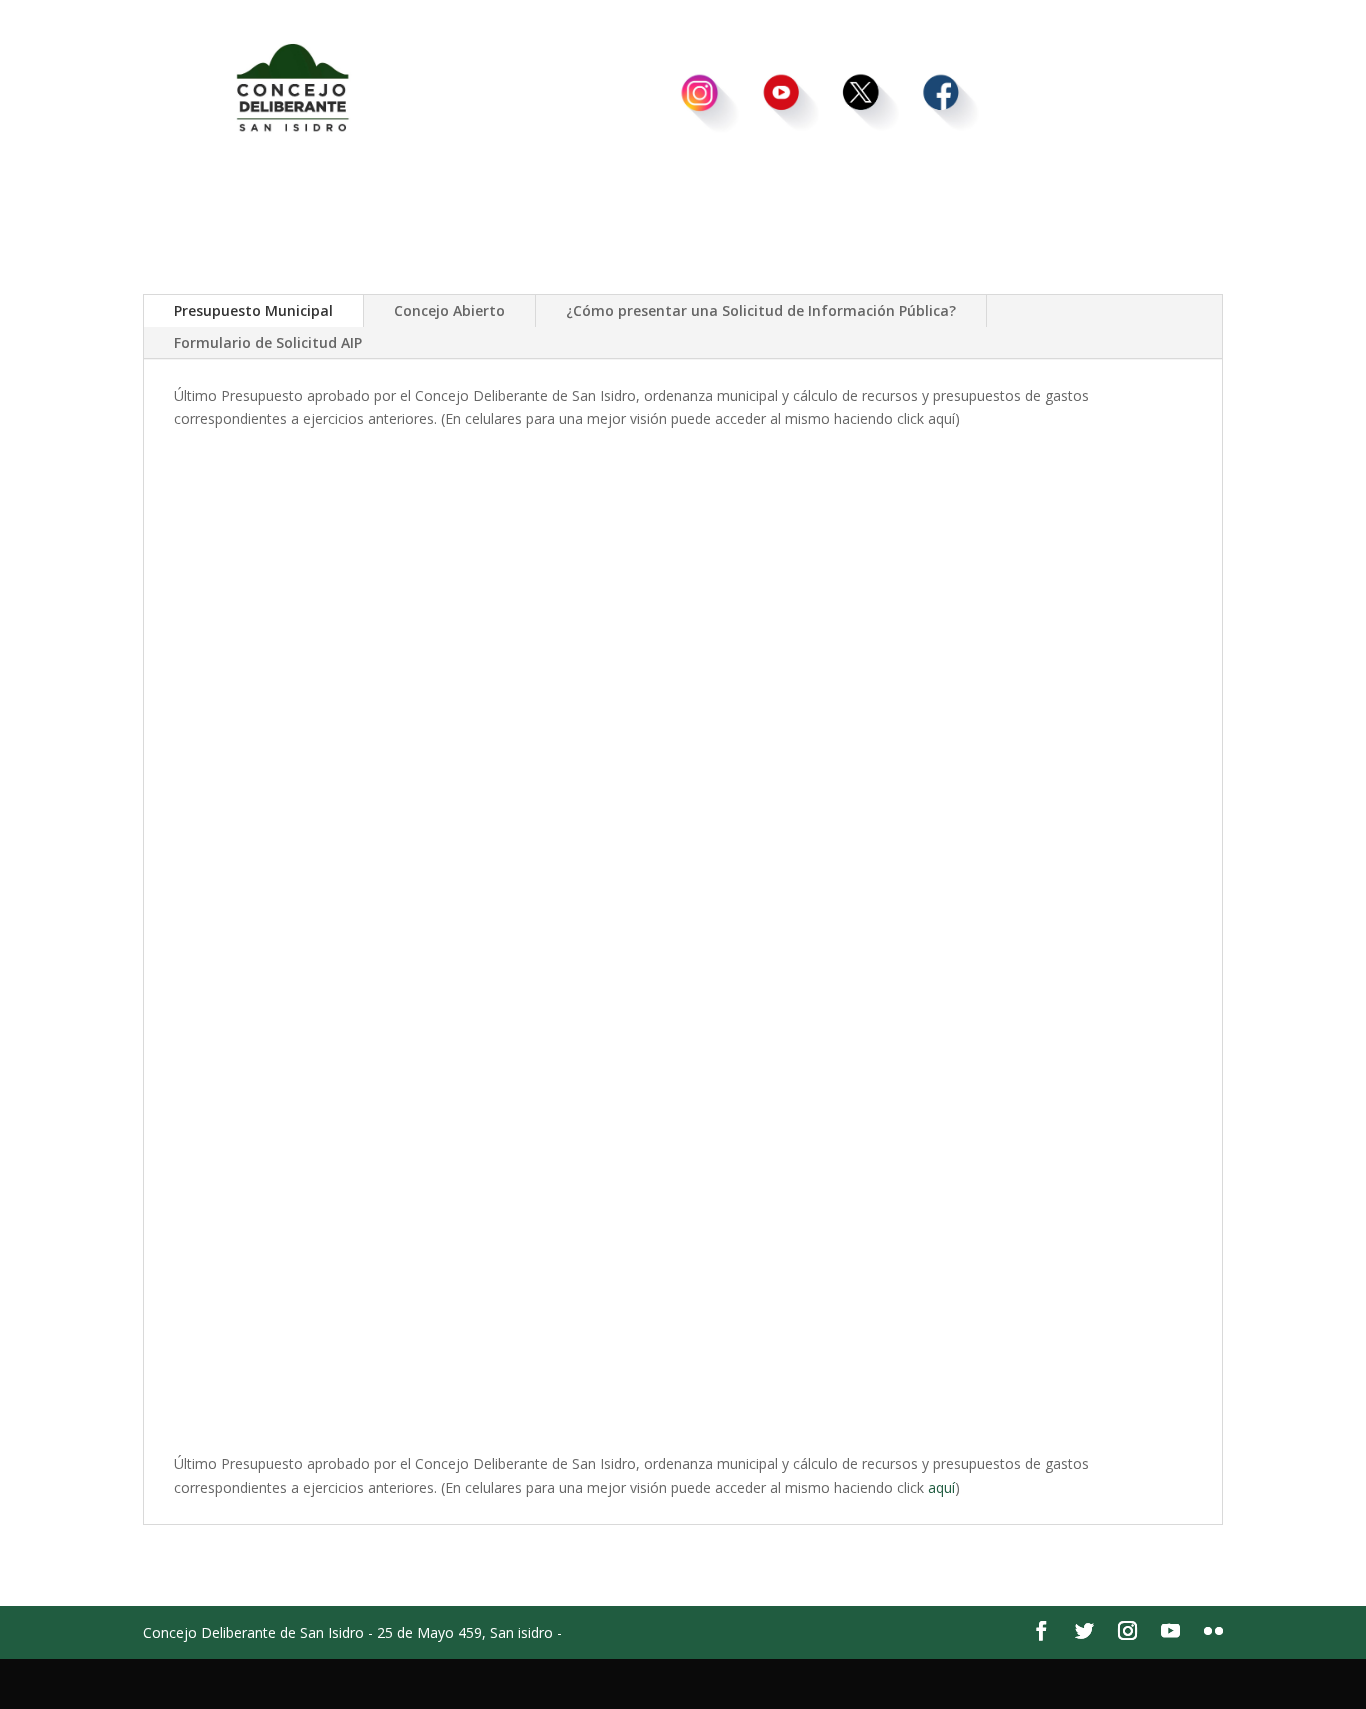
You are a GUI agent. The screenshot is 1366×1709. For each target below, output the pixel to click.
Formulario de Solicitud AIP (268, 342)
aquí (941, 1487)
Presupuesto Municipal (253, 310)
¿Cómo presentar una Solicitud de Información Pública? (761, 310)
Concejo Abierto (449, 310)
